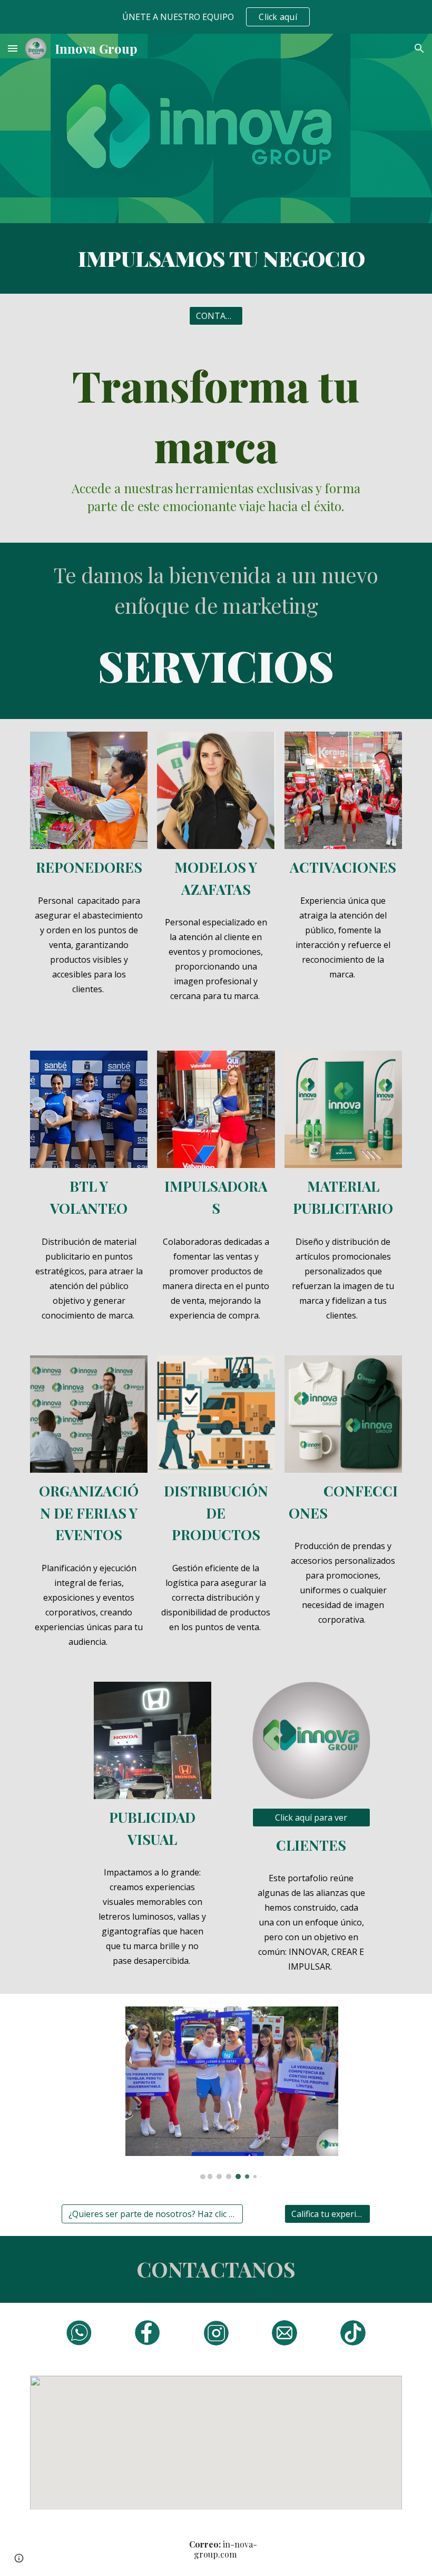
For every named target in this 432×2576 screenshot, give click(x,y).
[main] (216, 258)
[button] (13, 48)
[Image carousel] (232, 2093)
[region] (216, 17)
